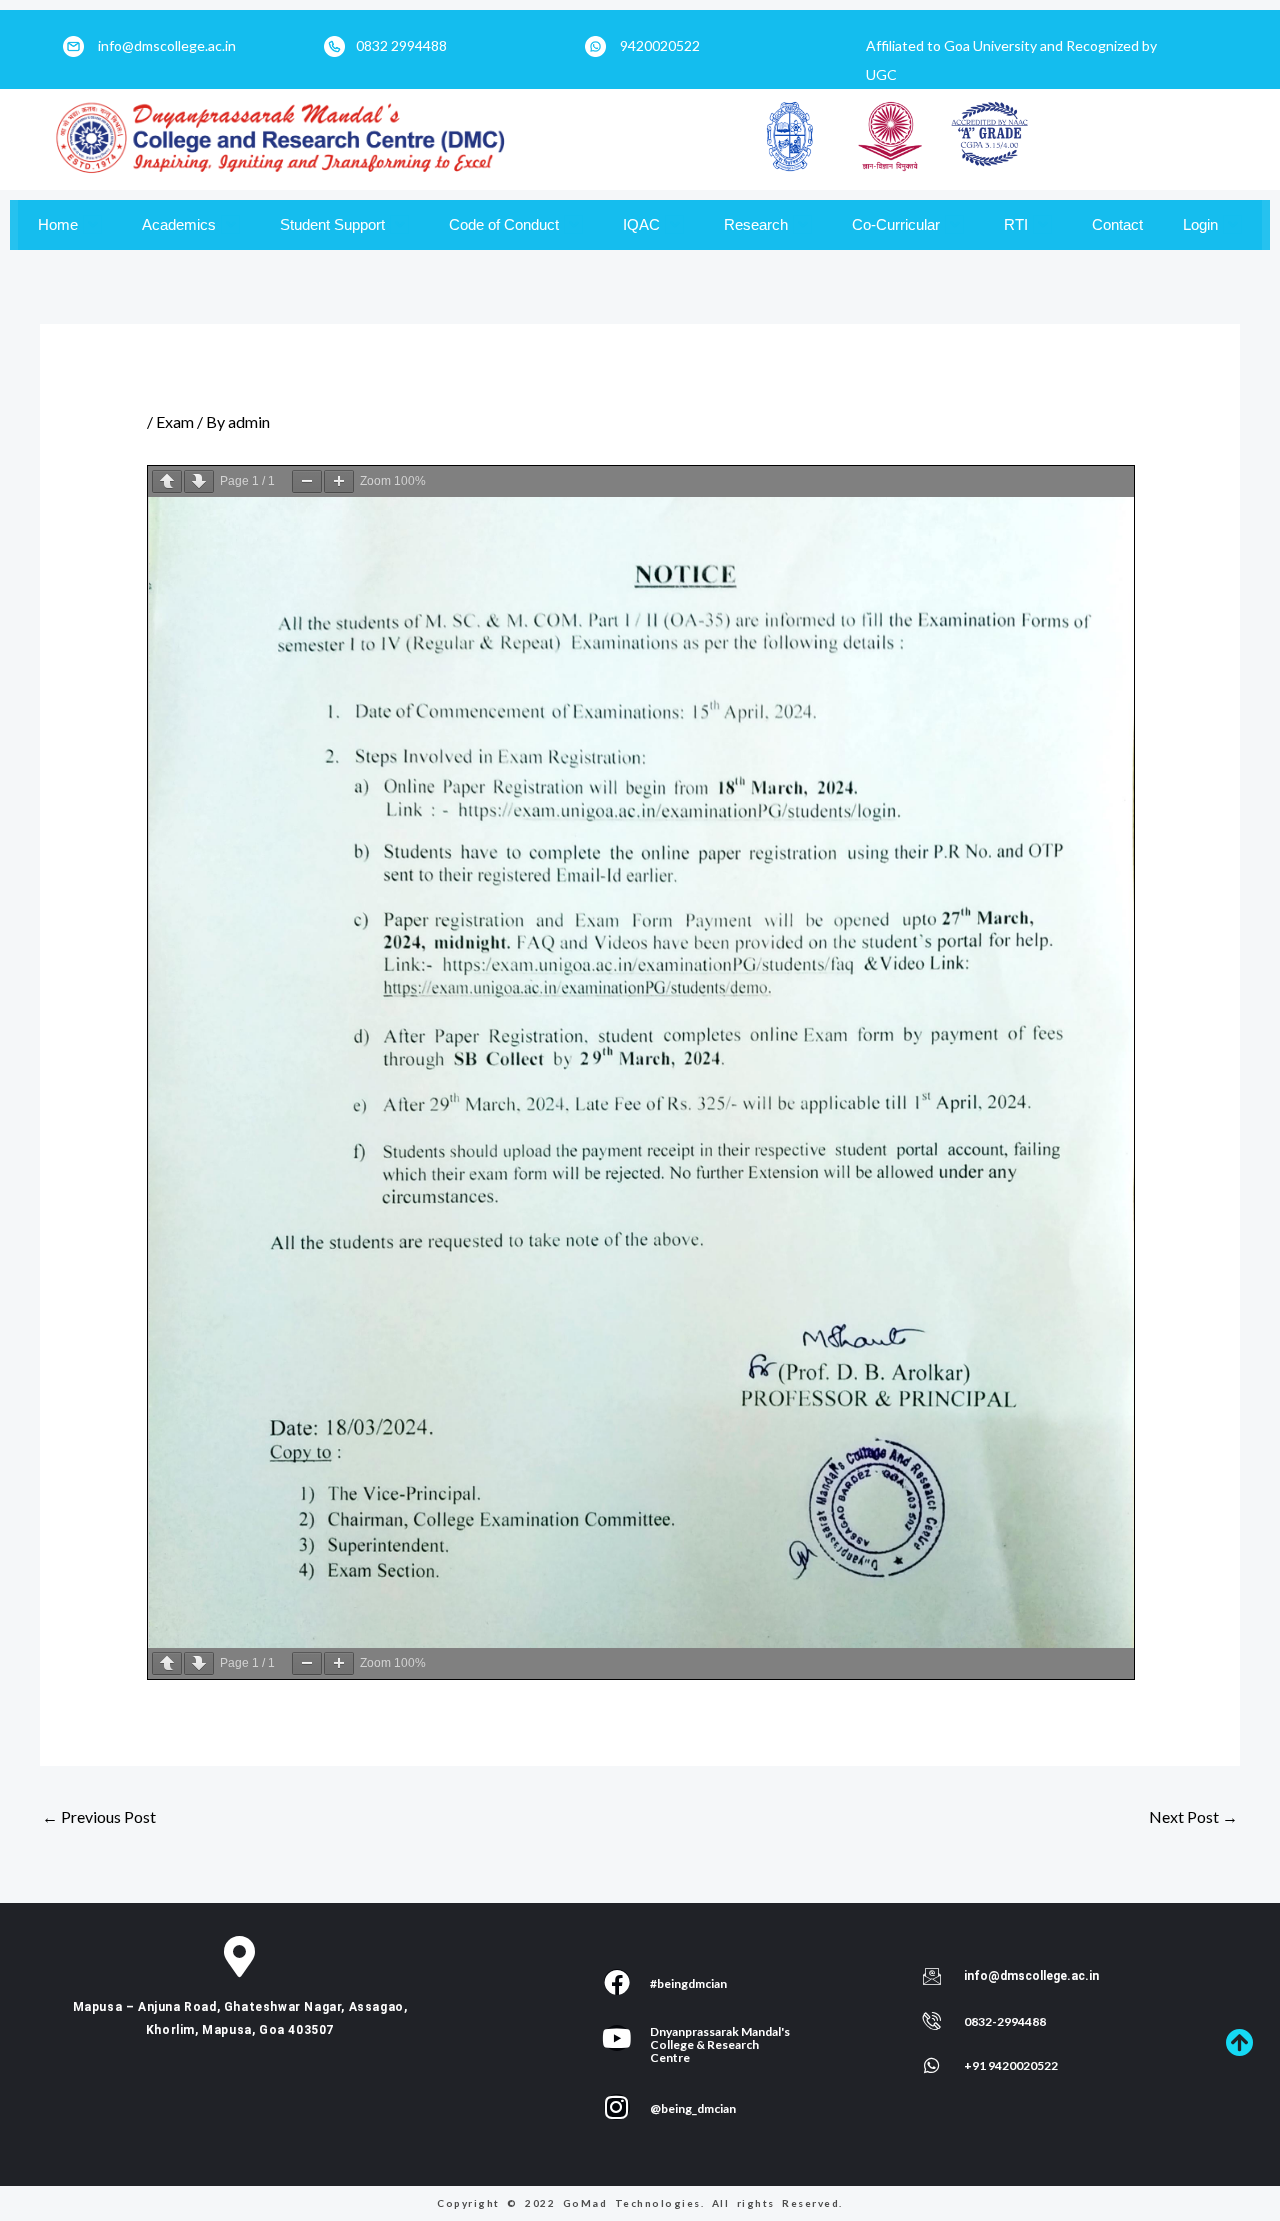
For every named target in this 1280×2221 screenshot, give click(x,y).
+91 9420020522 (1011, 2065)
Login (1200, 224)
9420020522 (660, 45)
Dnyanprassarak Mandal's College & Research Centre (720, 2044)
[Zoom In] (339, 481)
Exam (175, 421)
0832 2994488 (401, 45)
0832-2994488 (1005, 2021)
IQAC (641, 224)
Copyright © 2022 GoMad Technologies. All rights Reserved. (640, 2203)
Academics (179, 224)
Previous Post (99, 1816)
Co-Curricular (896, 224)
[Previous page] (167, 481)
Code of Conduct (504, 224)
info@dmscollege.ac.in (167, 45)
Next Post (1193, 1816)
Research (756, 224)
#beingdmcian (688, 1983)
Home (58, 224)
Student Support (332, 224)
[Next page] (199, 481)
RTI (1016, 224)
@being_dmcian (693, 2108)
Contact (1117, 224)
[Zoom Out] (307, 481)
